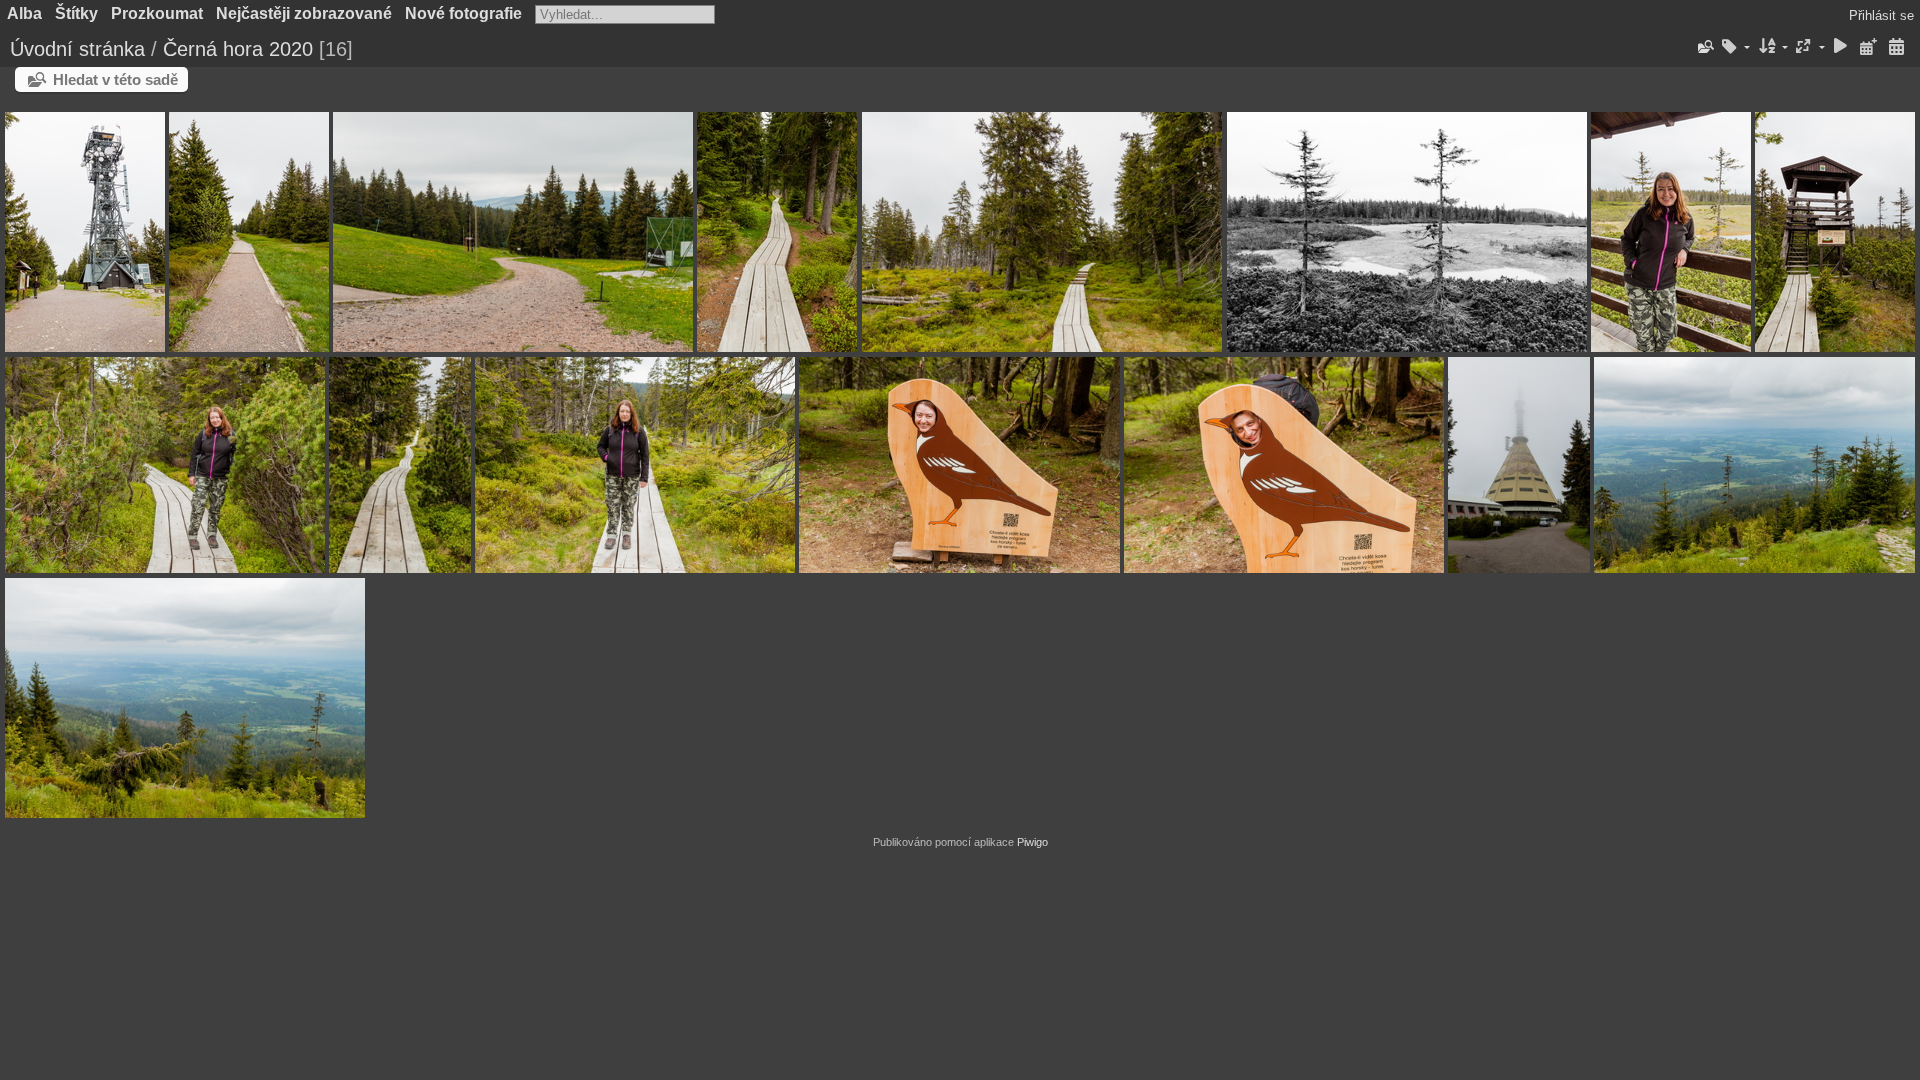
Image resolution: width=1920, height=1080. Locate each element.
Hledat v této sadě (115, 79)
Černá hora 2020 (238, 49)
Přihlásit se (1881, 15)
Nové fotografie (463, 13)
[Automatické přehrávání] (1841, 47)
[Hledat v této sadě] (1704, 47)
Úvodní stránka (77, 49)
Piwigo (1032, 842)
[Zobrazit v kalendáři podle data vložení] (1868, 47)
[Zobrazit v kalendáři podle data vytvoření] (1896, 47)
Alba (24, 13)
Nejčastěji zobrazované (304, 13)
